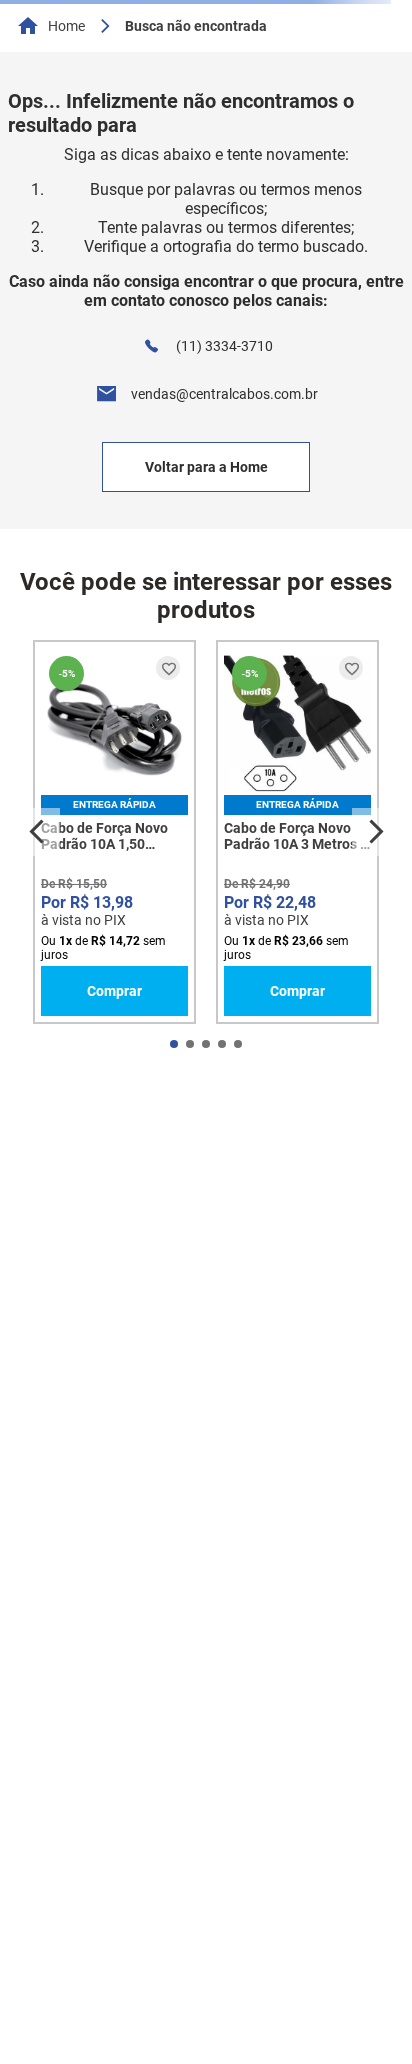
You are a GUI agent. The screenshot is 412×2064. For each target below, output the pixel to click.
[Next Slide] (376, 832)
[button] (174, 1044)
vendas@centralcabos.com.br (224, 394)
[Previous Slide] (36, 832)
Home (66, 26)
